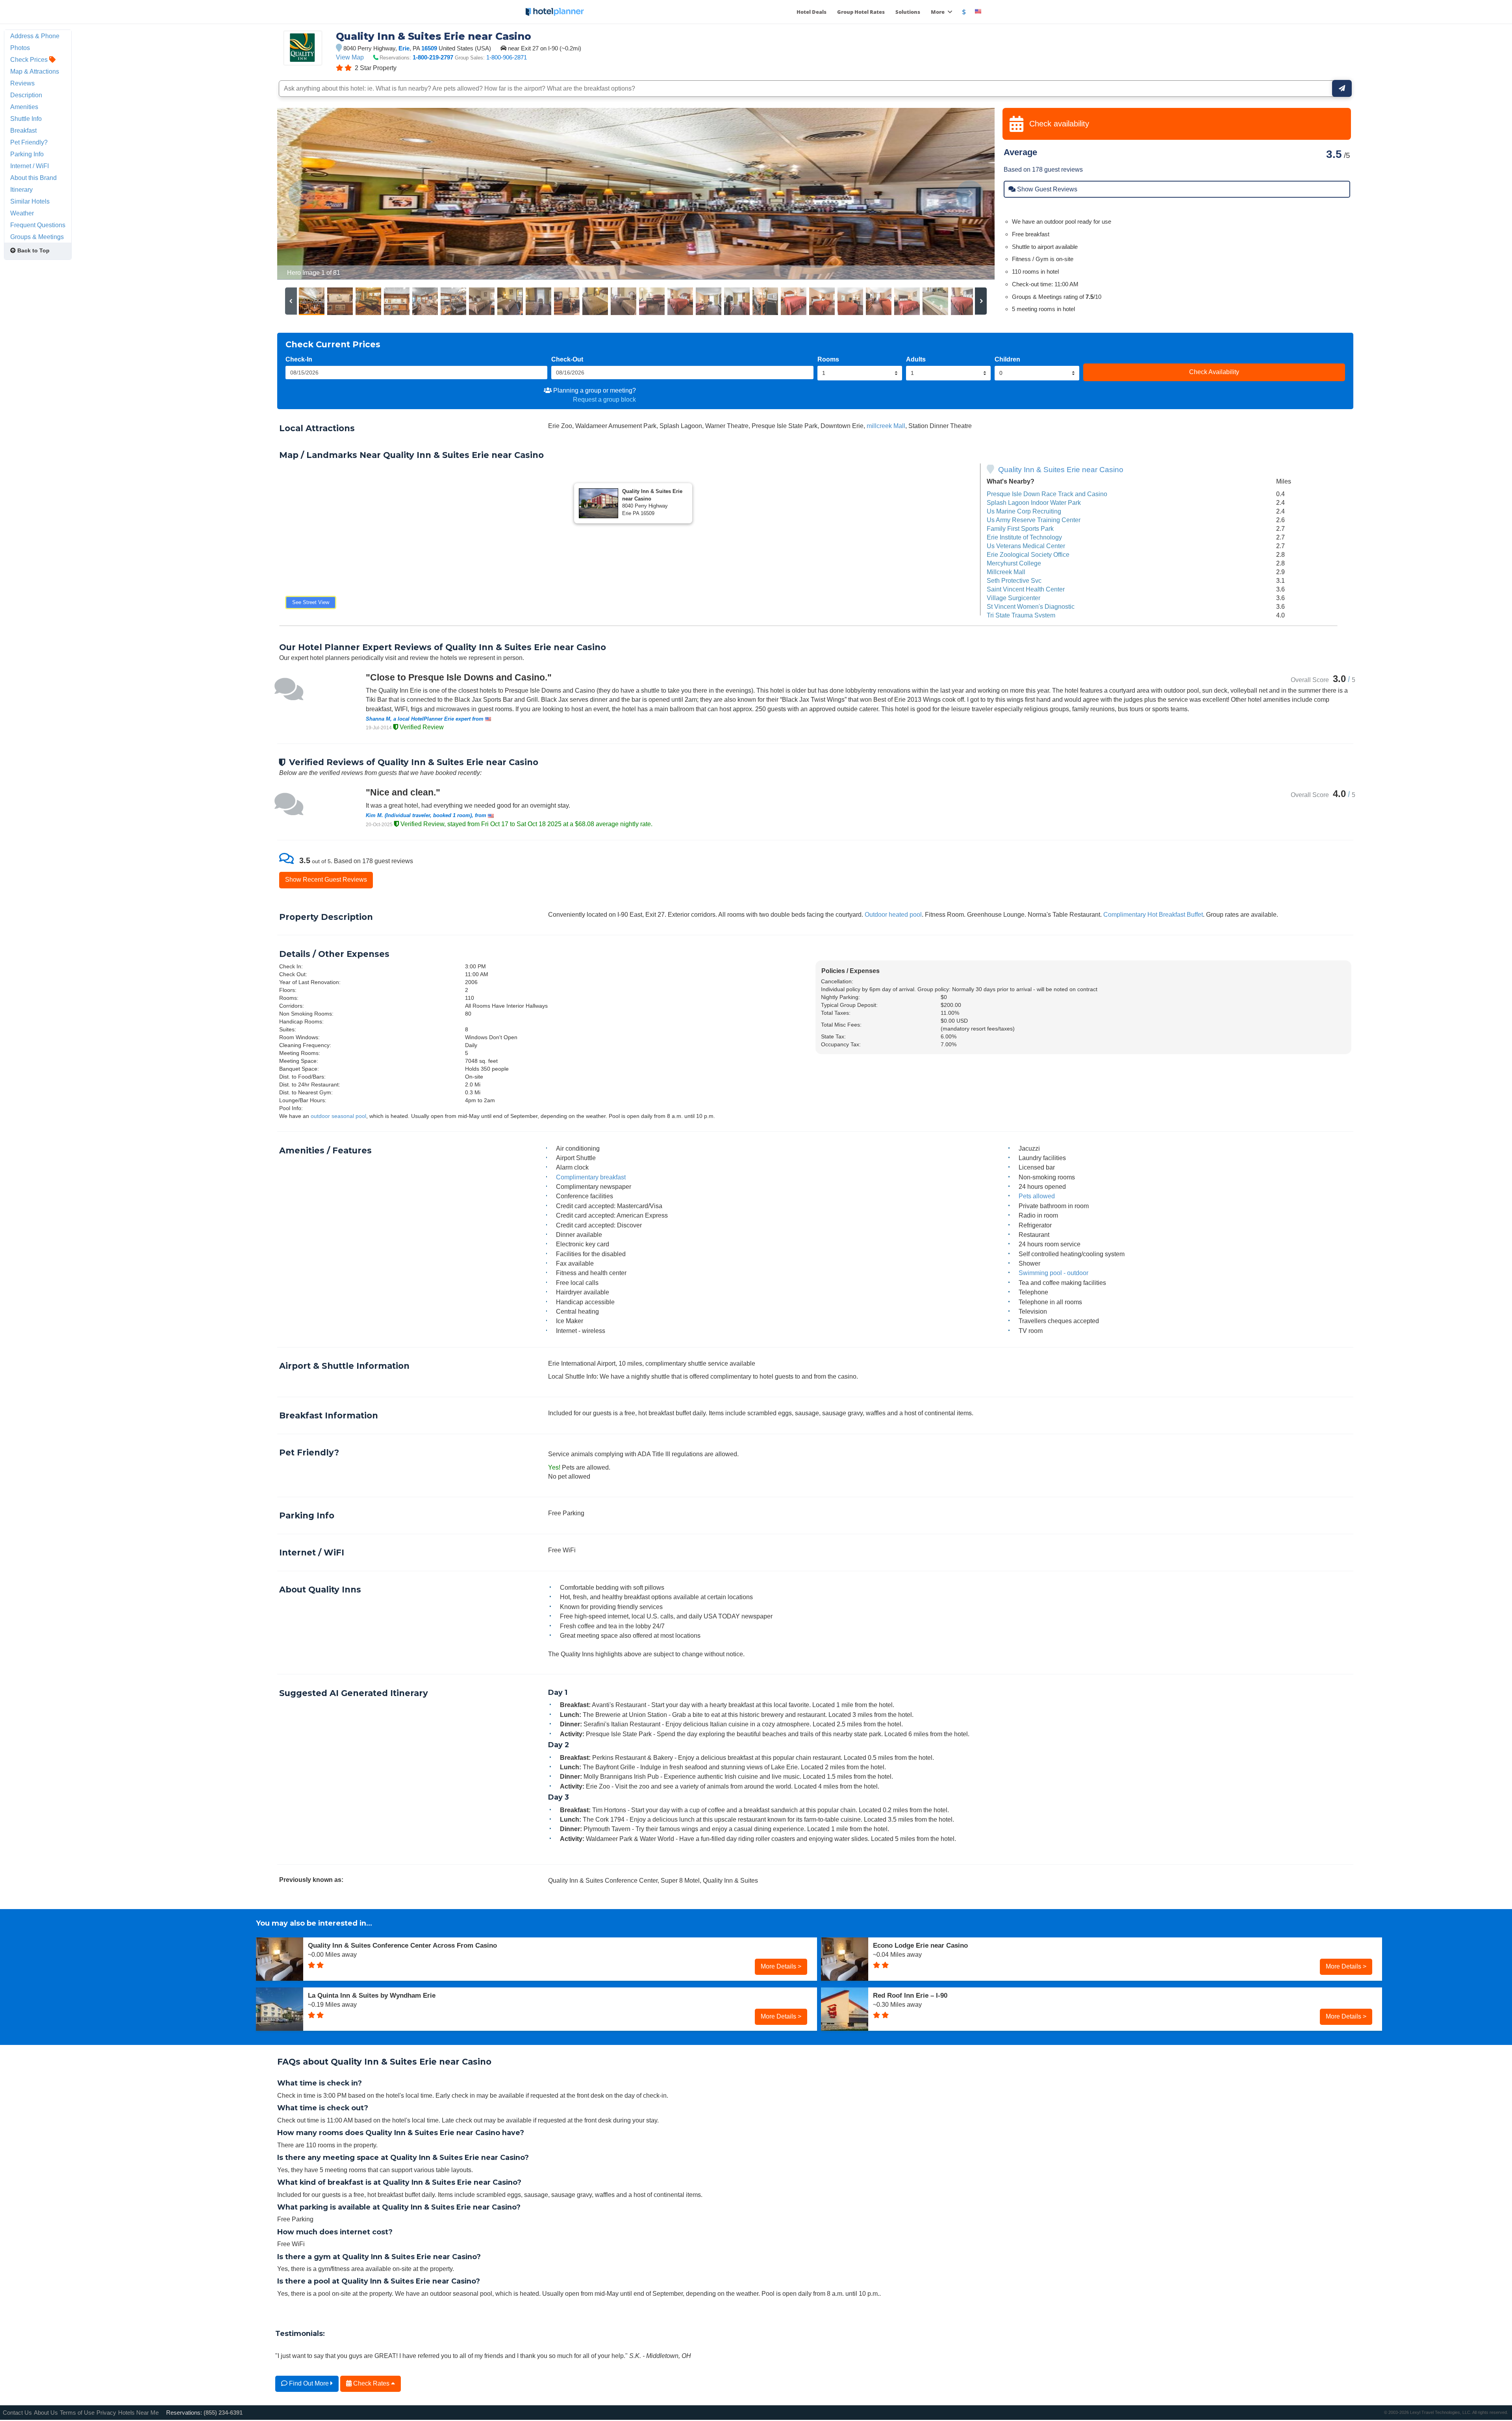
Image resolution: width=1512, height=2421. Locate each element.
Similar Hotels (30, 201)
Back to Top (33, 250)
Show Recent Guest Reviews (326, 879)
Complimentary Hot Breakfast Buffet (1153, 914)
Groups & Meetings (37, 237)
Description (26, 95)
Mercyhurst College (1014, 563)
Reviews (22, 83)
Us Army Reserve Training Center (1034, 520)
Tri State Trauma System (1021, 615)
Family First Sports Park (1020, 528)
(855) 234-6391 (223, 2413)
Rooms (828, 359)
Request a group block (604, 399)
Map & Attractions (35, 71)
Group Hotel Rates (861, 12)
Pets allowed (1037, 1196)
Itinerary (21, 189)
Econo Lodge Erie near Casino (920, 1945)
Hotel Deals (812, 12)
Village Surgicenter (1014, 598)
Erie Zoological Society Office (1028, 554)
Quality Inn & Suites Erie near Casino (1061, 470)
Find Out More (309, 2383)
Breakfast (23, 130)
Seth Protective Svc (1014, 580)
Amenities (24, 107)
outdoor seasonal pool (338, 1116)
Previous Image (302, 194)
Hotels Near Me (138, 2413)
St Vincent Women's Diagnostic (1031, 606)
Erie (404, 48)
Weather (22, 213)
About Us (46, 2413)
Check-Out (567, 359)
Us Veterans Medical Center (1026, 546)
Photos (20, 48)
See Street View (311, 602)
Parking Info (27, 154)
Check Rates (371, 2383)
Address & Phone (35, 36)
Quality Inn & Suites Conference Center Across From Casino (402, 1945)
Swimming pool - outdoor (1053, 1273)
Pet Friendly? (29, 142)
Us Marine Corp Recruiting (1024, 511)
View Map (350, 57)
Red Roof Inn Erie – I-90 (910, 1995)
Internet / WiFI (30, 166)
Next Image (970, 194)
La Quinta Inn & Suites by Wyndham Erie (372, 1995)
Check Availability (1214, 372)
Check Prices (30, 59)
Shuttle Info (26, 119)
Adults (916, 359)
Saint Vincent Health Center (1026, 589)
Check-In (299, 359)
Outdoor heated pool (893, 914)
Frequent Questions (38, 225)
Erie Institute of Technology (1024, 537)
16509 (429, 48)
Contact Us (17, 2413)
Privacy (106, 2413)
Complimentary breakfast (591, 1177)
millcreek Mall (886, 426)
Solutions (908, 12)
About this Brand (33, 178)
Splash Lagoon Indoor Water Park (1034, 502)
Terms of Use (77, 2413)
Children (1007, 359)
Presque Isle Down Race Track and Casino (1047, 494)
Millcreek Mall (1006, 572)
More (938, 12)
